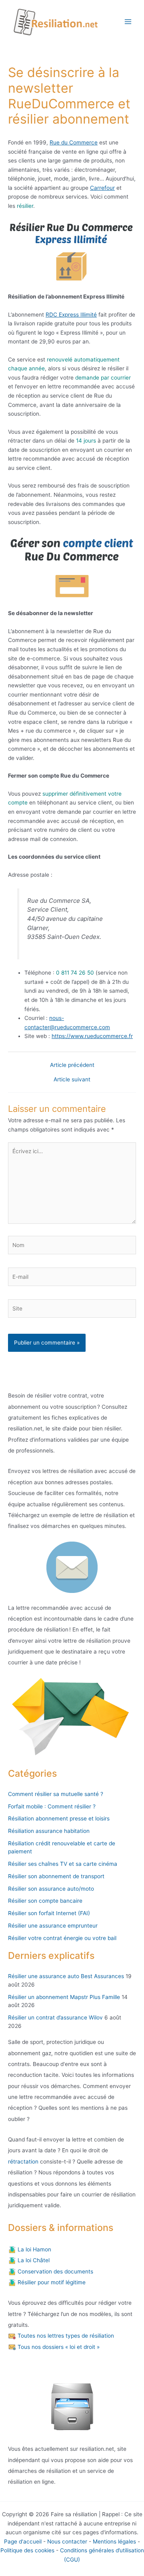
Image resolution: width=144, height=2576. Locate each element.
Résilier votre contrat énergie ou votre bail (62, 1938)
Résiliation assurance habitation (49, 1831)
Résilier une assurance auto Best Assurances (66, 1976)
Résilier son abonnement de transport (56, 1876)
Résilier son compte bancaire (45, 1901)
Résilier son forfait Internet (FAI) (49, 1913)
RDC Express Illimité (71, 315)
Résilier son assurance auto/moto (51, 1889)
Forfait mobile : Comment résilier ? (52, 1806)
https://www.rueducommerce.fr (92, 1036)
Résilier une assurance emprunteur (53, 1926)
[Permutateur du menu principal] (128, 22)
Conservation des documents (55, 2271)
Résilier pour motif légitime (51, 2282)
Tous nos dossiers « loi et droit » (58, 2347)
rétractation (23, 2162)
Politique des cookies (27, 2550)
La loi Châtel (33, 2260)
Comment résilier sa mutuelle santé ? (56, 1794)
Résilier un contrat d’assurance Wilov (55, 2017)
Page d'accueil (23, 2541)
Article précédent (72, 1065)
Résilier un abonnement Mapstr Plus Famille (64, 1997)
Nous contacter (67, 2541)
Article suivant (72, 1080)
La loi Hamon (34, 2249)
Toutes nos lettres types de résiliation (65, 2336)
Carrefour (102, 188)
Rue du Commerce (74, 142)
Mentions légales (114, 2541)
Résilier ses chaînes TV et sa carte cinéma (63, 1864)
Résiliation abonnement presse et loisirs (59, 1818)
